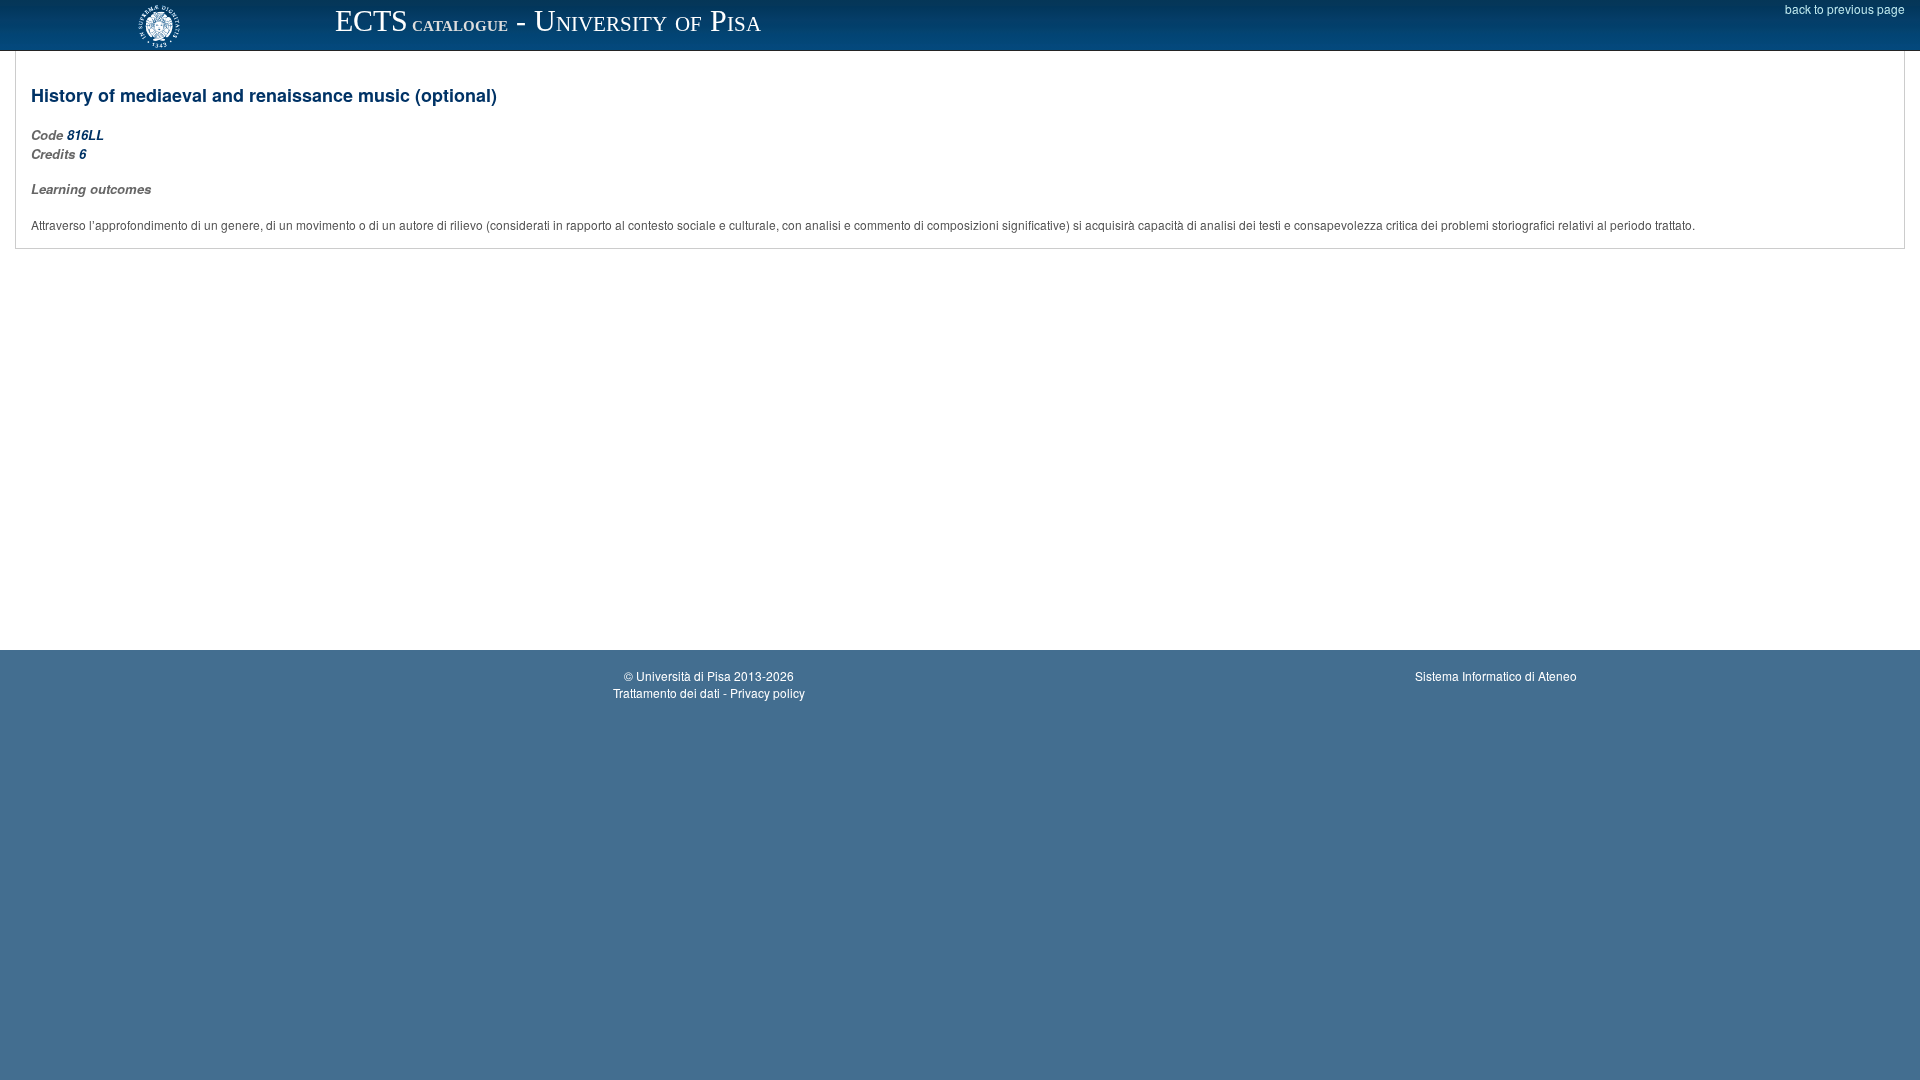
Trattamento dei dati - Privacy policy (709, 692)
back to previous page (1845, 8)
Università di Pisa (683, 675)
